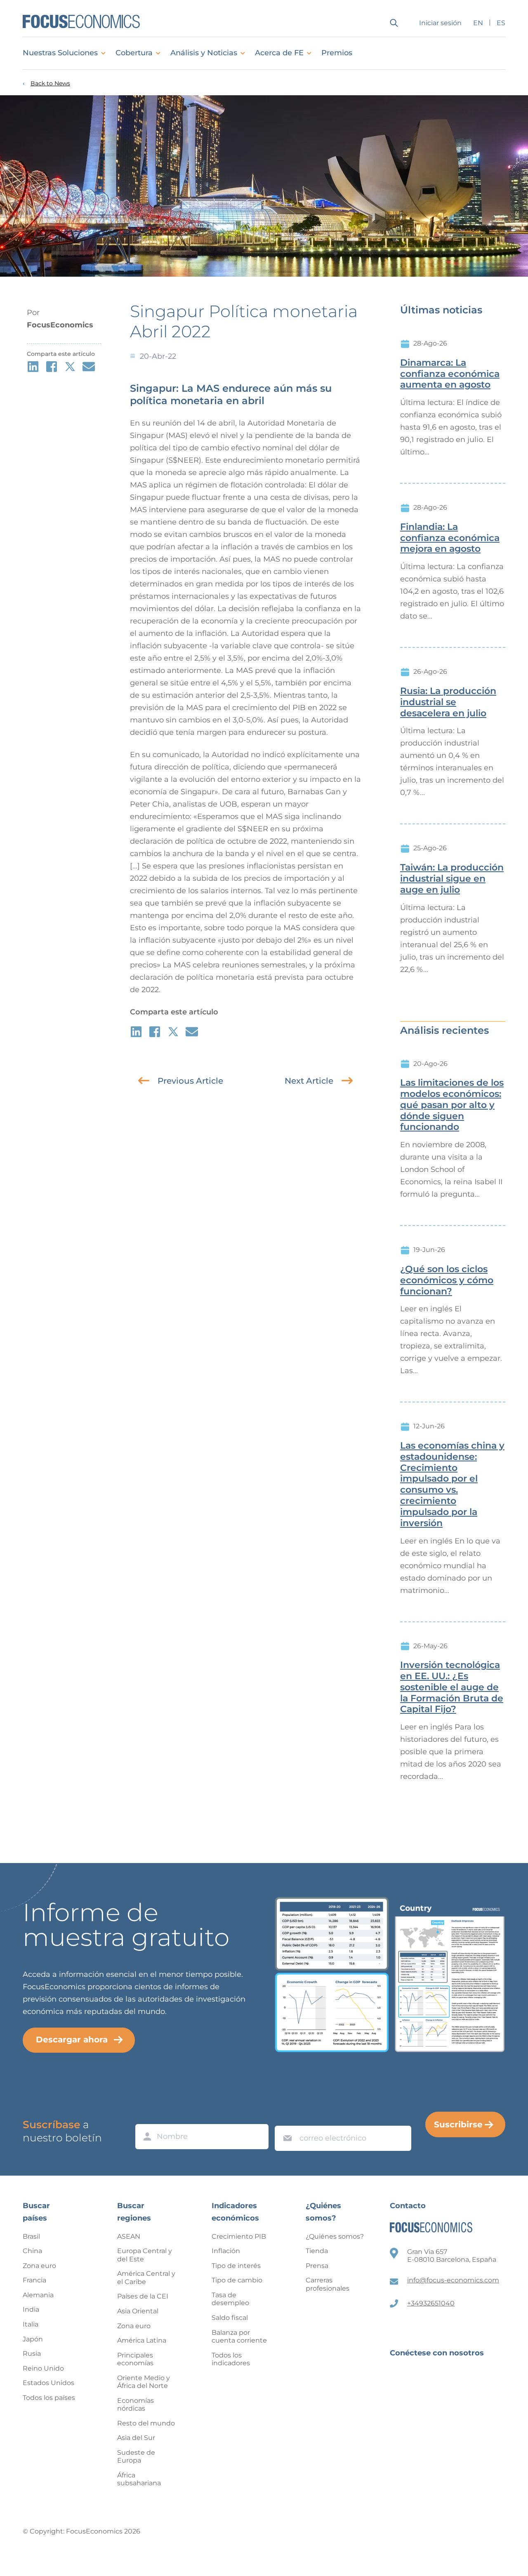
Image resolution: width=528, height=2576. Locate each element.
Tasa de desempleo (230, 2299)
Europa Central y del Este (145, 2255)
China (32, 2251)
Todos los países (49, 2398)
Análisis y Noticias (204, 53)
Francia (34, 2280)
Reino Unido (43, 2368)
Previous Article (190, 1081)
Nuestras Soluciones (60, 53)
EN (478, 23)
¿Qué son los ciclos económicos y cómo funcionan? (447, 1280)
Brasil (31, 2236)
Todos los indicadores (231, 2359)
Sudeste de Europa (136, 2457)
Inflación (226, 2251)
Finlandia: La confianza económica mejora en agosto (450, 538)
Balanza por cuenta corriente (239, 2337)
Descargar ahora (72, 2040)
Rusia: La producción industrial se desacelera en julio (448, 702)
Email (285, 2118)
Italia (31, 2324)
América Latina (142, 2340)
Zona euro (39, 2266)
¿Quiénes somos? (335, 2236)
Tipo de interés (236, 2266)
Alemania (38, 2295)
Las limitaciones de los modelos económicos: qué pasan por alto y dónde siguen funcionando (452, 1105)
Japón (33, 2339)
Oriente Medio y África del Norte (144, 2382)
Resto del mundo (146, 2423)
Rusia (32, 2354)
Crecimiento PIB (239, 2236)
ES (501, 23)
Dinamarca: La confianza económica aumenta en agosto (450, 374)
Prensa (317, 2266)
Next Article (309, 1081)
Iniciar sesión (440, 23)
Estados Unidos (48, 2383)
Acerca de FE (279, 53)
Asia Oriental (138, 2311)
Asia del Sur (136, 2438)
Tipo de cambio (237, 2280)
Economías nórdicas (136, 2405)
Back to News (50, 84)
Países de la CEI (143, 2296)
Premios (337, 53)
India (31, 2309)
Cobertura (134, 53)
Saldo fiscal (230, 2318)
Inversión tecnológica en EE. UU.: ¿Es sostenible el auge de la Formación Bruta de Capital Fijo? (452, 1687)
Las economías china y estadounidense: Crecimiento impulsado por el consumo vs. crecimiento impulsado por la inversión (452, 1484)
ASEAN (129, 2236)
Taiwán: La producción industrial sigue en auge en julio (452, 879)
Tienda (317, 2251)
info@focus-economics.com (453, 2280)
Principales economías (135, 2359)
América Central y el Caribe (146, 2278)
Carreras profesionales (328, 2284)
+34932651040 (431, 2303)
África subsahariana (139, 2479)
